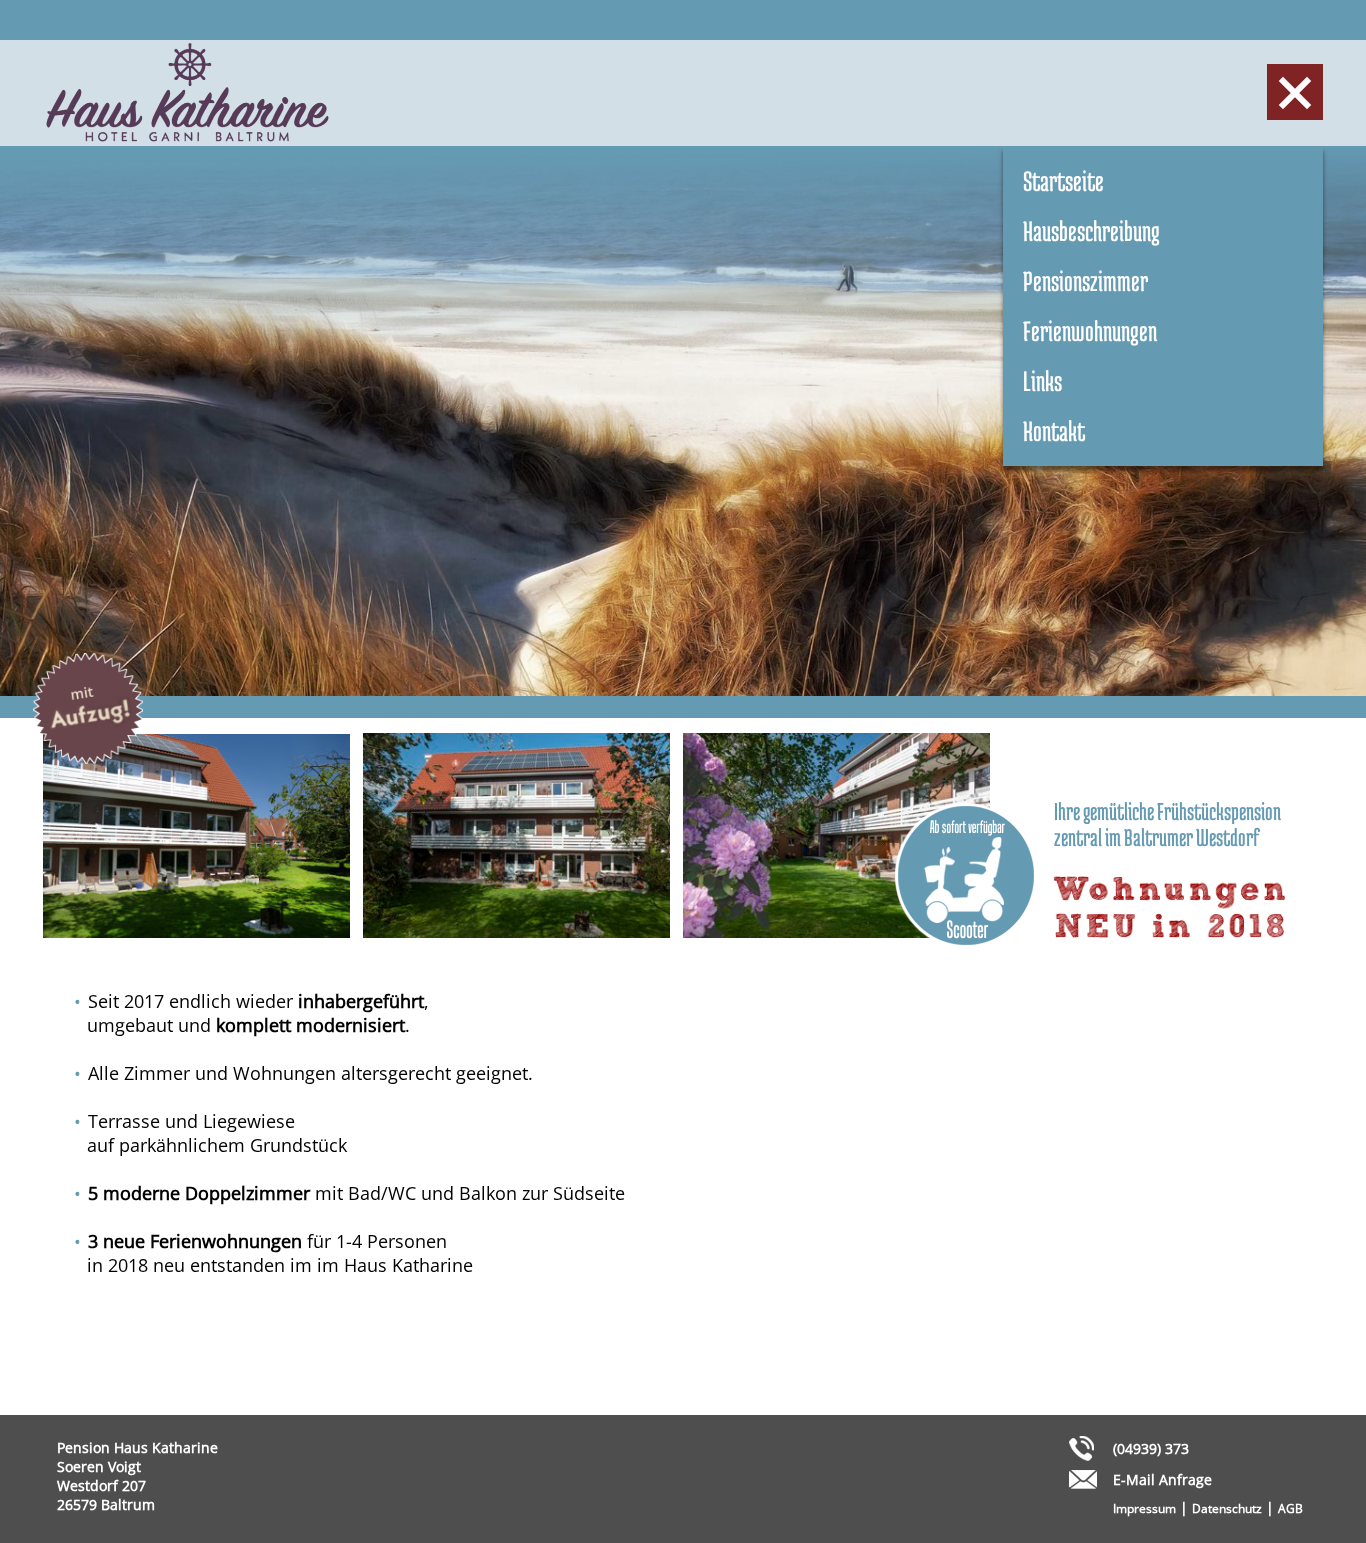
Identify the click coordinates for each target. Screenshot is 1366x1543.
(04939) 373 (1151, 1448)
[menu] (1295, 92)
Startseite (1063, 181)
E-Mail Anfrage (1162, 1479)
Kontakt (1054, 431)
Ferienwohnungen (1090, 331)
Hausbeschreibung (1091, 231)
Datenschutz (1227, 1508)
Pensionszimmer (1085, 281)
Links (1042, 381)
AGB (1290, 1508)
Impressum (1144, 1508)
